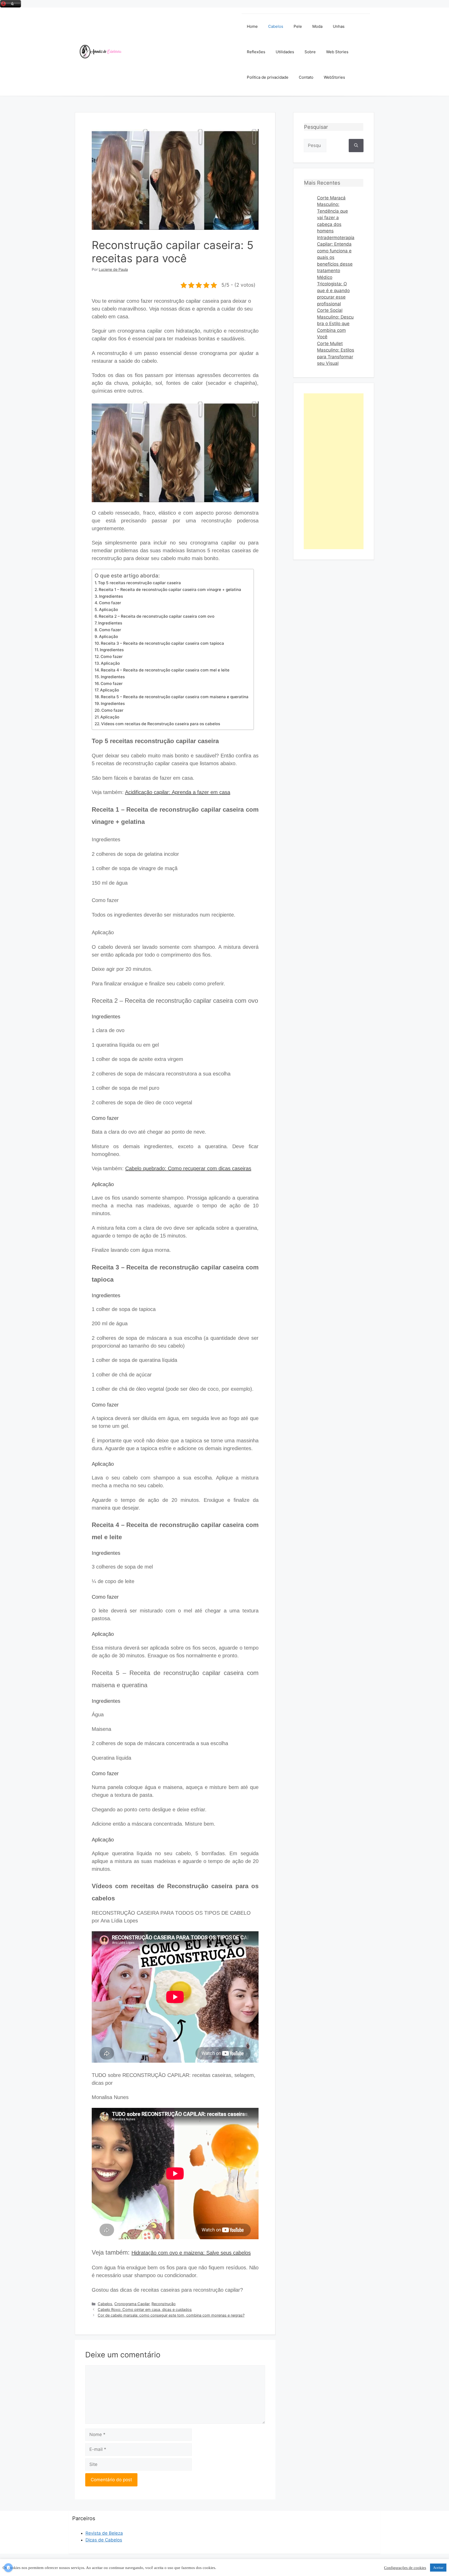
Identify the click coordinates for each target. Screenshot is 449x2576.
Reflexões (256, 52)
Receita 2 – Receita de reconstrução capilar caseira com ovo (157, 616)
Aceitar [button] (438, 2568)
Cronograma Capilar (132, 2304)
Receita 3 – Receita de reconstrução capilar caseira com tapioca (162, 643)
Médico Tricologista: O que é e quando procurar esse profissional (333, 291)
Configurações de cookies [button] (405, 2568)
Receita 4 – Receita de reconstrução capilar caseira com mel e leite (165, 670)
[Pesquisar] (356, 146)
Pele (298, 26)
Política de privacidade (268, 77)
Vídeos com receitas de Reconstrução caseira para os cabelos (161, 724)
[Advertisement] (182, 52)
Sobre (310, 52)
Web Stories (337, 52)
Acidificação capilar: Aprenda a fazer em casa (178, 792)
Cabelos (276, 26)
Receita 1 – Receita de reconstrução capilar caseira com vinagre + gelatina (170, 590)
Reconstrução (164, 2304)
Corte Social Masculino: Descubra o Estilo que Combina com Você (335, 324)
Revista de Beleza (104, 2533)
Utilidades (285, 52)
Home (252, 26)
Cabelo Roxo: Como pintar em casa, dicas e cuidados (145, 2309)
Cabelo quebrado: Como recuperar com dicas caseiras (188, 1168)
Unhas (339, 26)
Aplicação (108, 610)
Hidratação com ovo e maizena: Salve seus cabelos (191, 2253)
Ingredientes (111, 596)
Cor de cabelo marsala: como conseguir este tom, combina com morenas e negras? (171, 2315)
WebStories (334, 77)
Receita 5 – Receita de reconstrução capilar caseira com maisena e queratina (175, 697)
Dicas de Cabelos (104, 2540)
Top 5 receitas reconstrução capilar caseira (139, 583)
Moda (317, 26)
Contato (306, 77)
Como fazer (110, 603)
